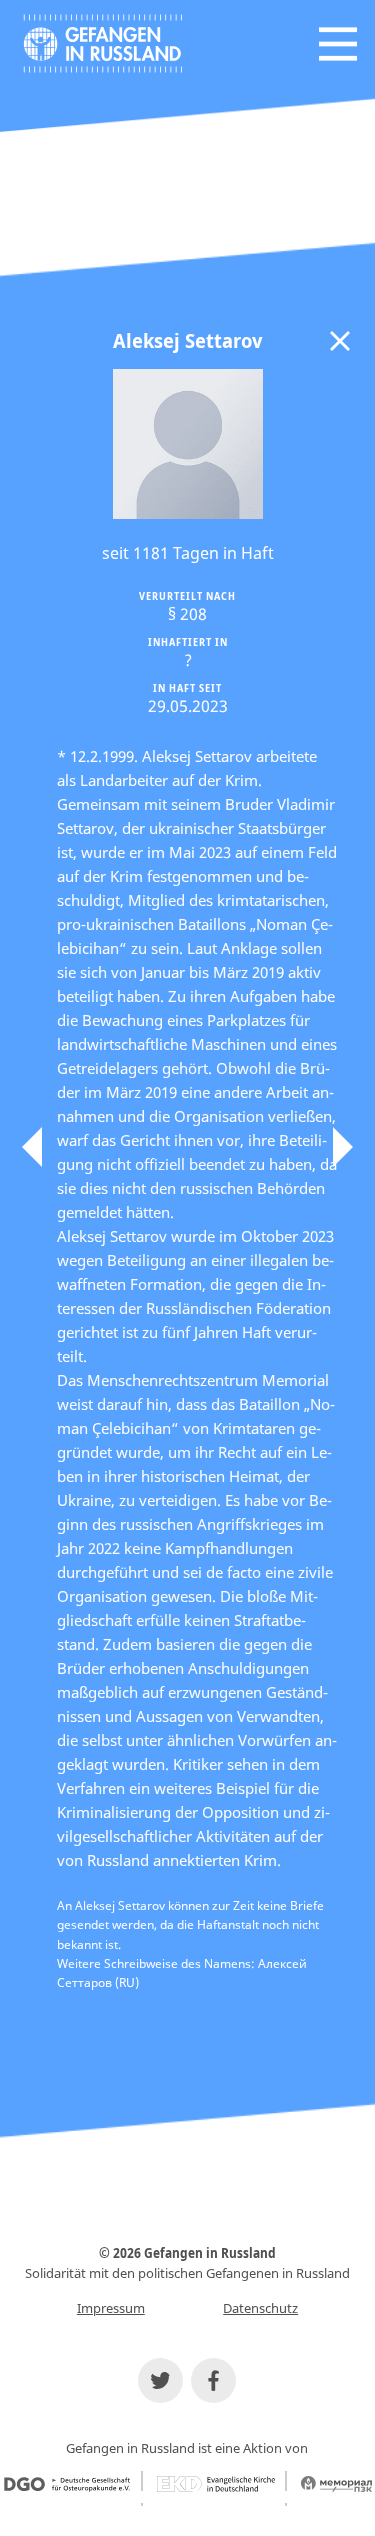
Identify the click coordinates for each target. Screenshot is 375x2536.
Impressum (111, 2308)
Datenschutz (260, 2308)
